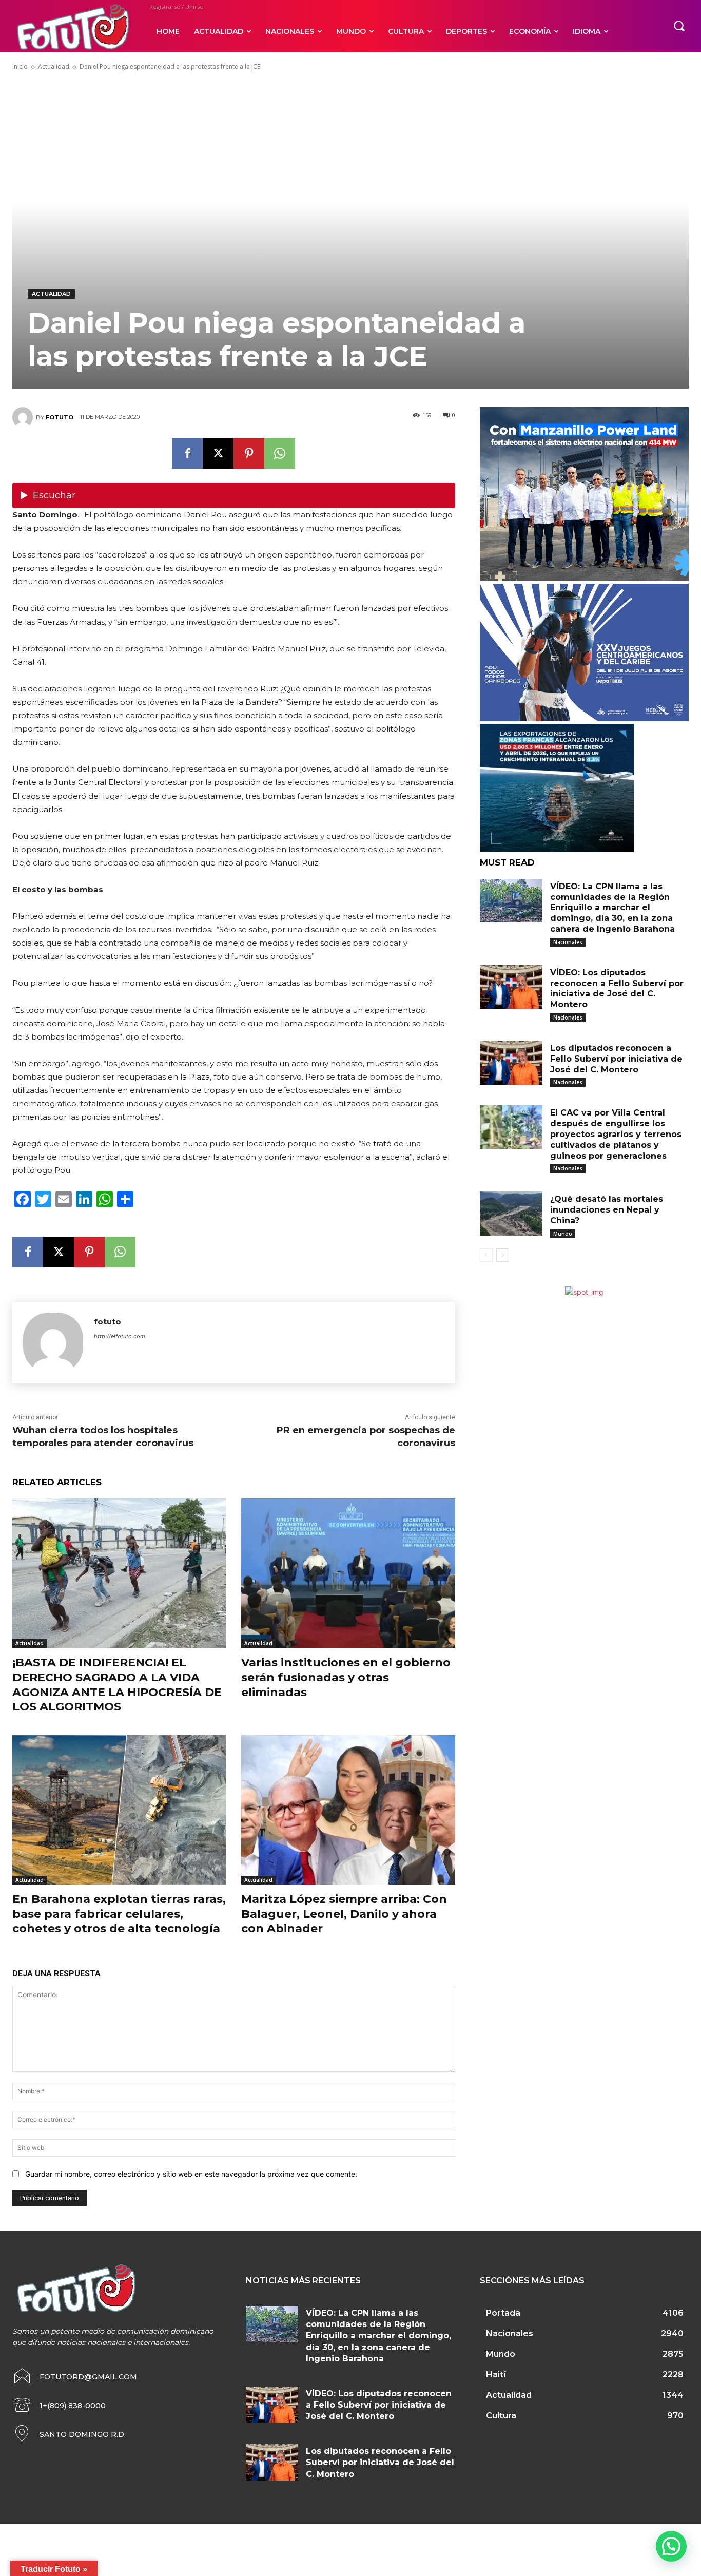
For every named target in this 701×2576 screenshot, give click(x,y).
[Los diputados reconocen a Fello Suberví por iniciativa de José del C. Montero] (511, 1063)
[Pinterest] (249, 453)
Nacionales (568, 942)
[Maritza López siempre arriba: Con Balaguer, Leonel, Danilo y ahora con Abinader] (348, 1810)
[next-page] (503, 1255)
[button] (679, 26)
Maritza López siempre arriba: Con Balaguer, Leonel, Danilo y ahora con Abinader (344, 1914)
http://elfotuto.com (120, 1336)
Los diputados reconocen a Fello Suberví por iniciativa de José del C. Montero (616, 1059)
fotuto (60, 417)
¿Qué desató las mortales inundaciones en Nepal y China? (607, 1210)
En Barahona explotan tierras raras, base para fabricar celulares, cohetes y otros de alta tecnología (119, 1914)
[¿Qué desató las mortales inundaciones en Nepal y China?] (511, 1214)
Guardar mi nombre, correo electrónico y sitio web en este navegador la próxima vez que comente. (191, 2174)
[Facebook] (187, 453)
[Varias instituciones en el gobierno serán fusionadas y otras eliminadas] (348, 1573)
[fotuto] (24, 417)
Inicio (20, 66)
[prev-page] (486, 1255)
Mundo (563, 1234)
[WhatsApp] (280, 453)
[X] (218, 453)
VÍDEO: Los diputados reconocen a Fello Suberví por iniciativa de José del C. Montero (379, 2405)
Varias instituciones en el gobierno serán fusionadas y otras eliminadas (346, 1677)
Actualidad (54, 66)
